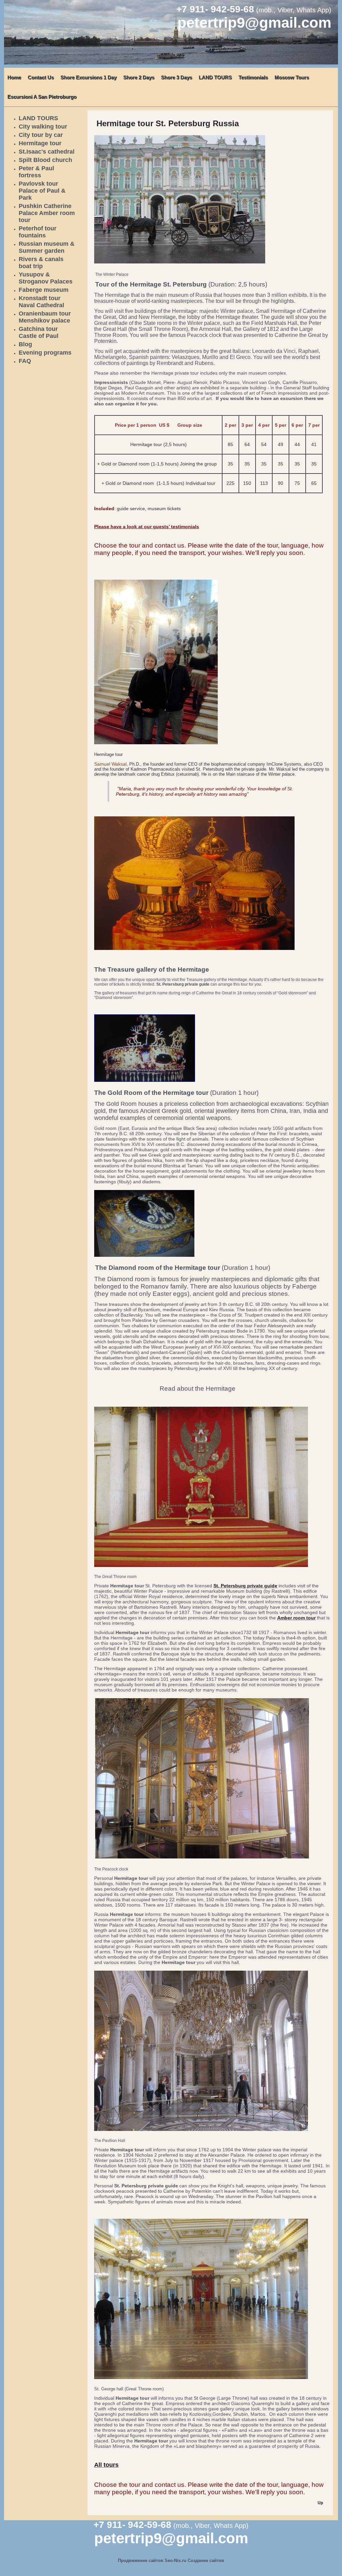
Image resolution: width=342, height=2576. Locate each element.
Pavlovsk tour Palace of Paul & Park (42, 191)
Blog (25, 344)
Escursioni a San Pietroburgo (42, 97)
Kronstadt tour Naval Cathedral (41, 302)
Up (320, 2503)
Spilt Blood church (45, 160)
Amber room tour (296, 1618)
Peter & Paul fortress (36, 172)
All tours (106, 2465)
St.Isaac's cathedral (47, 152)
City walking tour (43, 127)
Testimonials (253, 77)
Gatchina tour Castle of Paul (39, 332)
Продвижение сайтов (141, 2560)
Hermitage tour (40, 143)
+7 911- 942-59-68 (215, 9)
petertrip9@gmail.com (254, 23)
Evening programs (45, 353)
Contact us (41, 77)
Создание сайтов (206, 2560)
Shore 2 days (139, 77)
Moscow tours (292, 77)
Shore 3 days (177, 77)
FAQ (25, 361)
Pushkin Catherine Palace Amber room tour (47, 213)
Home (14, 77)
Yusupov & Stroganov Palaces (46, 278)
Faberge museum (44, 290)
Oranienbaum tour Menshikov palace (45, 317)
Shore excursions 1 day (89, 77)
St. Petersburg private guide (245, 1586)
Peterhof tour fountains (38, 232)
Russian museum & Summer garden (47, 247)
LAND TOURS (215, 77)
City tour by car (41, 135)
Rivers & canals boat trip (41, 263)
